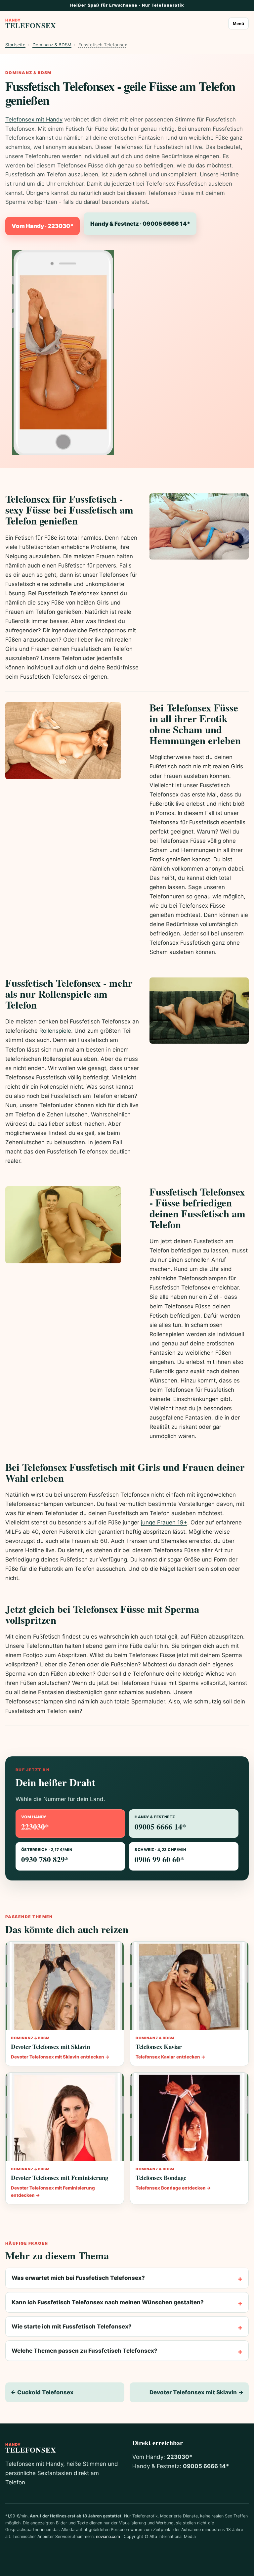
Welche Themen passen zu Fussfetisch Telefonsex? (85, 2351)
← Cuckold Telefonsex (42, 2392)
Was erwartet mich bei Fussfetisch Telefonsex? (78, 2278)
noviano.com (108, 2536)
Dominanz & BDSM (52, 45)
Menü (238, 24)
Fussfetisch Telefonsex (103, 45)
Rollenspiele (55, 1031)
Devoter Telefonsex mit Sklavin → (196, 2392)
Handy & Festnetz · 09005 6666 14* (140, 224)
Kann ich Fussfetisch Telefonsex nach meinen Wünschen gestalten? (108, 2302)
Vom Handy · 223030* (42, 226)
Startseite (15, 45)
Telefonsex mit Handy (34, 119)
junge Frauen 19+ (164, 1522)
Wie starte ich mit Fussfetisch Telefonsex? (72, 2327)
